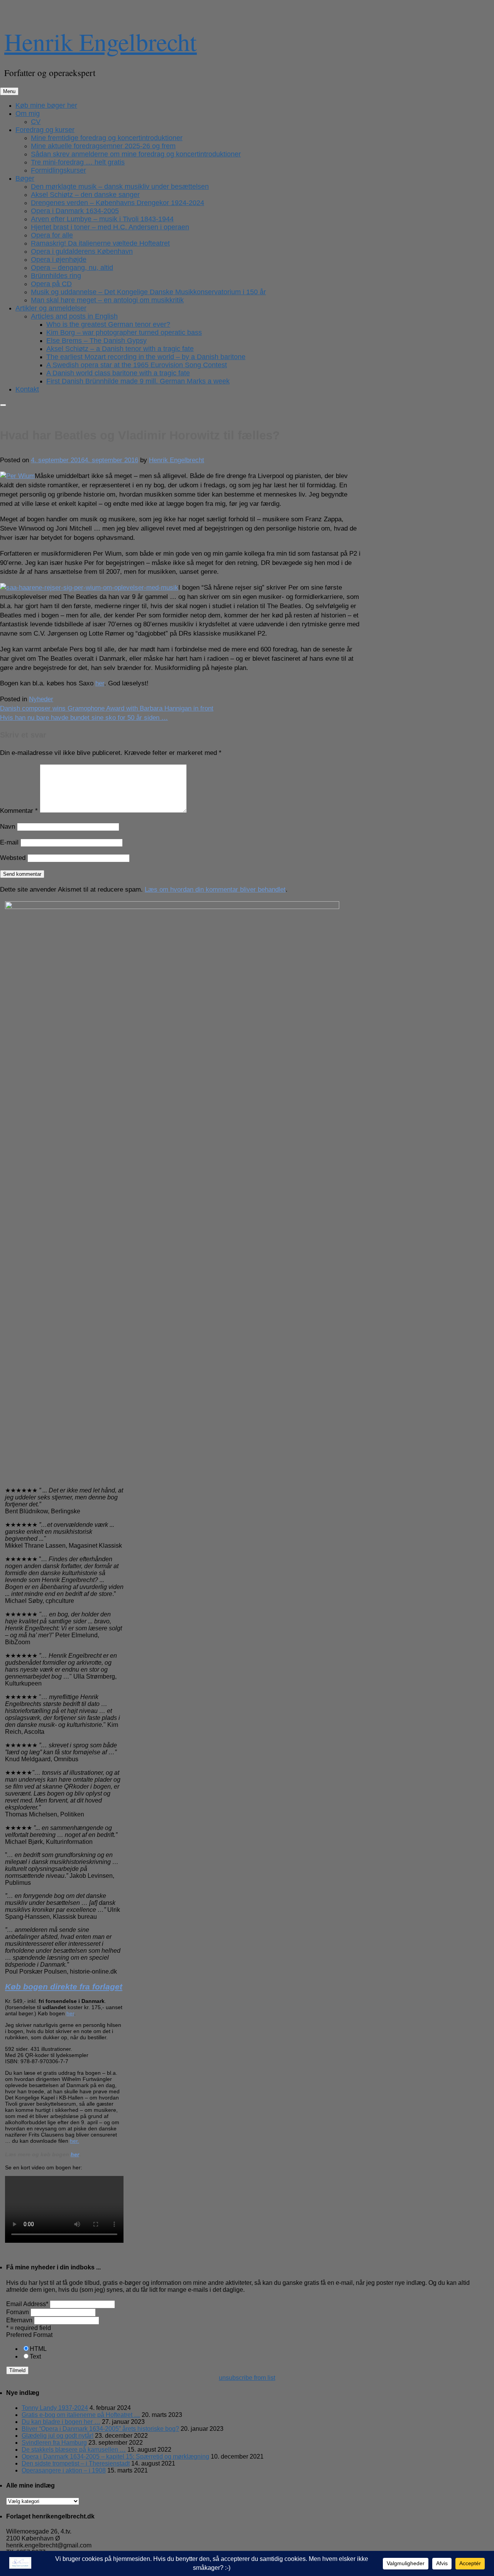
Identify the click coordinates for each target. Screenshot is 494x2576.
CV (36, 122)
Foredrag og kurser (45, 130)
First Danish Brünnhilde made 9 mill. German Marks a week (138, 381)
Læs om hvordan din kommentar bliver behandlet (215, 889)
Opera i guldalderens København (82, 251)
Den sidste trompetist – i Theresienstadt (76, 2463)
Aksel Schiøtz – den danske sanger (85, 195)
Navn (8, 827)
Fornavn (18, 2312)
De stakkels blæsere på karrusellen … (74, 2450)
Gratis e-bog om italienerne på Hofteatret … (81, 2415)
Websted (13, 858)
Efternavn (19, 2320)
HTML (38, 2349)
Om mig (28, 114)
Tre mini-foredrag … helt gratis (78, 162)
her (100, 683)
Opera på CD (51, 284)
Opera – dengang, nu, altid (72, 268)
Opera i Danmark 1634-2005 (75, 211)
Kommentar (19, 811)
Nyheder (41, 699)
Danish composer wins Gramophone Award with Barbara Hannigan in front (107, 708)
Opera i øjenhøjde (59, 259)
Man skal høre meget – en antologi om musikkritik (107, 300)
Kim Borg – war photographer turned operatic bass (124, 332)
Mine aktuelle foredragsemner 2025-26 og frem (103, 146)
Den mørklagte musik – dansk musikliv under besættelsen (120, 187)
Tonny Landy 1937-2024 (55, 2408)
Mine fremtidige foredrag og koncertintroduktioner (107, 138)
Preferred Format (29, 2335)
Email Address (27, 2304)
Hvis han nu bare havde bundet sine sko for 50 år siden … (84, 718)
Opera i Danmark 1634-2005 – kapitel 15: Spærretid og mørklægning (115, 2456)
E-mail (9, 842)
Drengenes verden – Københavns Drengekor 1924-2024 (118, 203)
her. (74, 2141)
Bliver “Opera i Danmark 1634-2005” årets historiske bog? (100, 2429)
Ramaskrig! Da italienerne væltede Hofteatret (100, 243)
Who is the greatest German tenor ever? (108, 324)
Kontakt (27, 389)
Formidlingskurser (58, 170)
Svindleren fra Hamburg (54, 2443)
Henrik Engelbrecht (101, 41)
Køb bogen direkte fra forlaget (64, 1987)
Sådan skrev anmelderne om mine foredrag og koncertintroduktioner (136, 154)
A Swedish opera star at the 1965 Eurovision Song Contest (137, 365)
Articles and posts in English (74, 316)
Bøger (25, 178)
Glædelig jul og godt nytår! (58, 2436)
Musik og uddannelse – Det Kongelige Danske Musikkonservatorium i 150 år (148, 292)
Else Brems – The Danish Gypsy (96, 341)
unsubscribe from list (247, 2378)
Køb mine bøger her (46, 105)
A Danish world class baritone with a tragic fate (118, 373)
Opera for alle (52, 235)
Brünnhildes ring (56, 276)
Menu (9, 91)
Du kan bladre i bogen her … (61, 2422)
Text (35, 2356)
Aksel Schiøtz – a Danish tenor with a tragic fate (120, 349)
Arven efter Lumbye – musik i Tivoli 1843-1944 (102, 219)
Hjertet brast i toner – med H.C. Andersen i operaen (110, 227)
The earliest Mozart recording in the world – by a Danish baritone (146, 357)
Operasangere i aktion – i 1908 (64, 2470)
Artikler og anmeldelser (51, 308)
